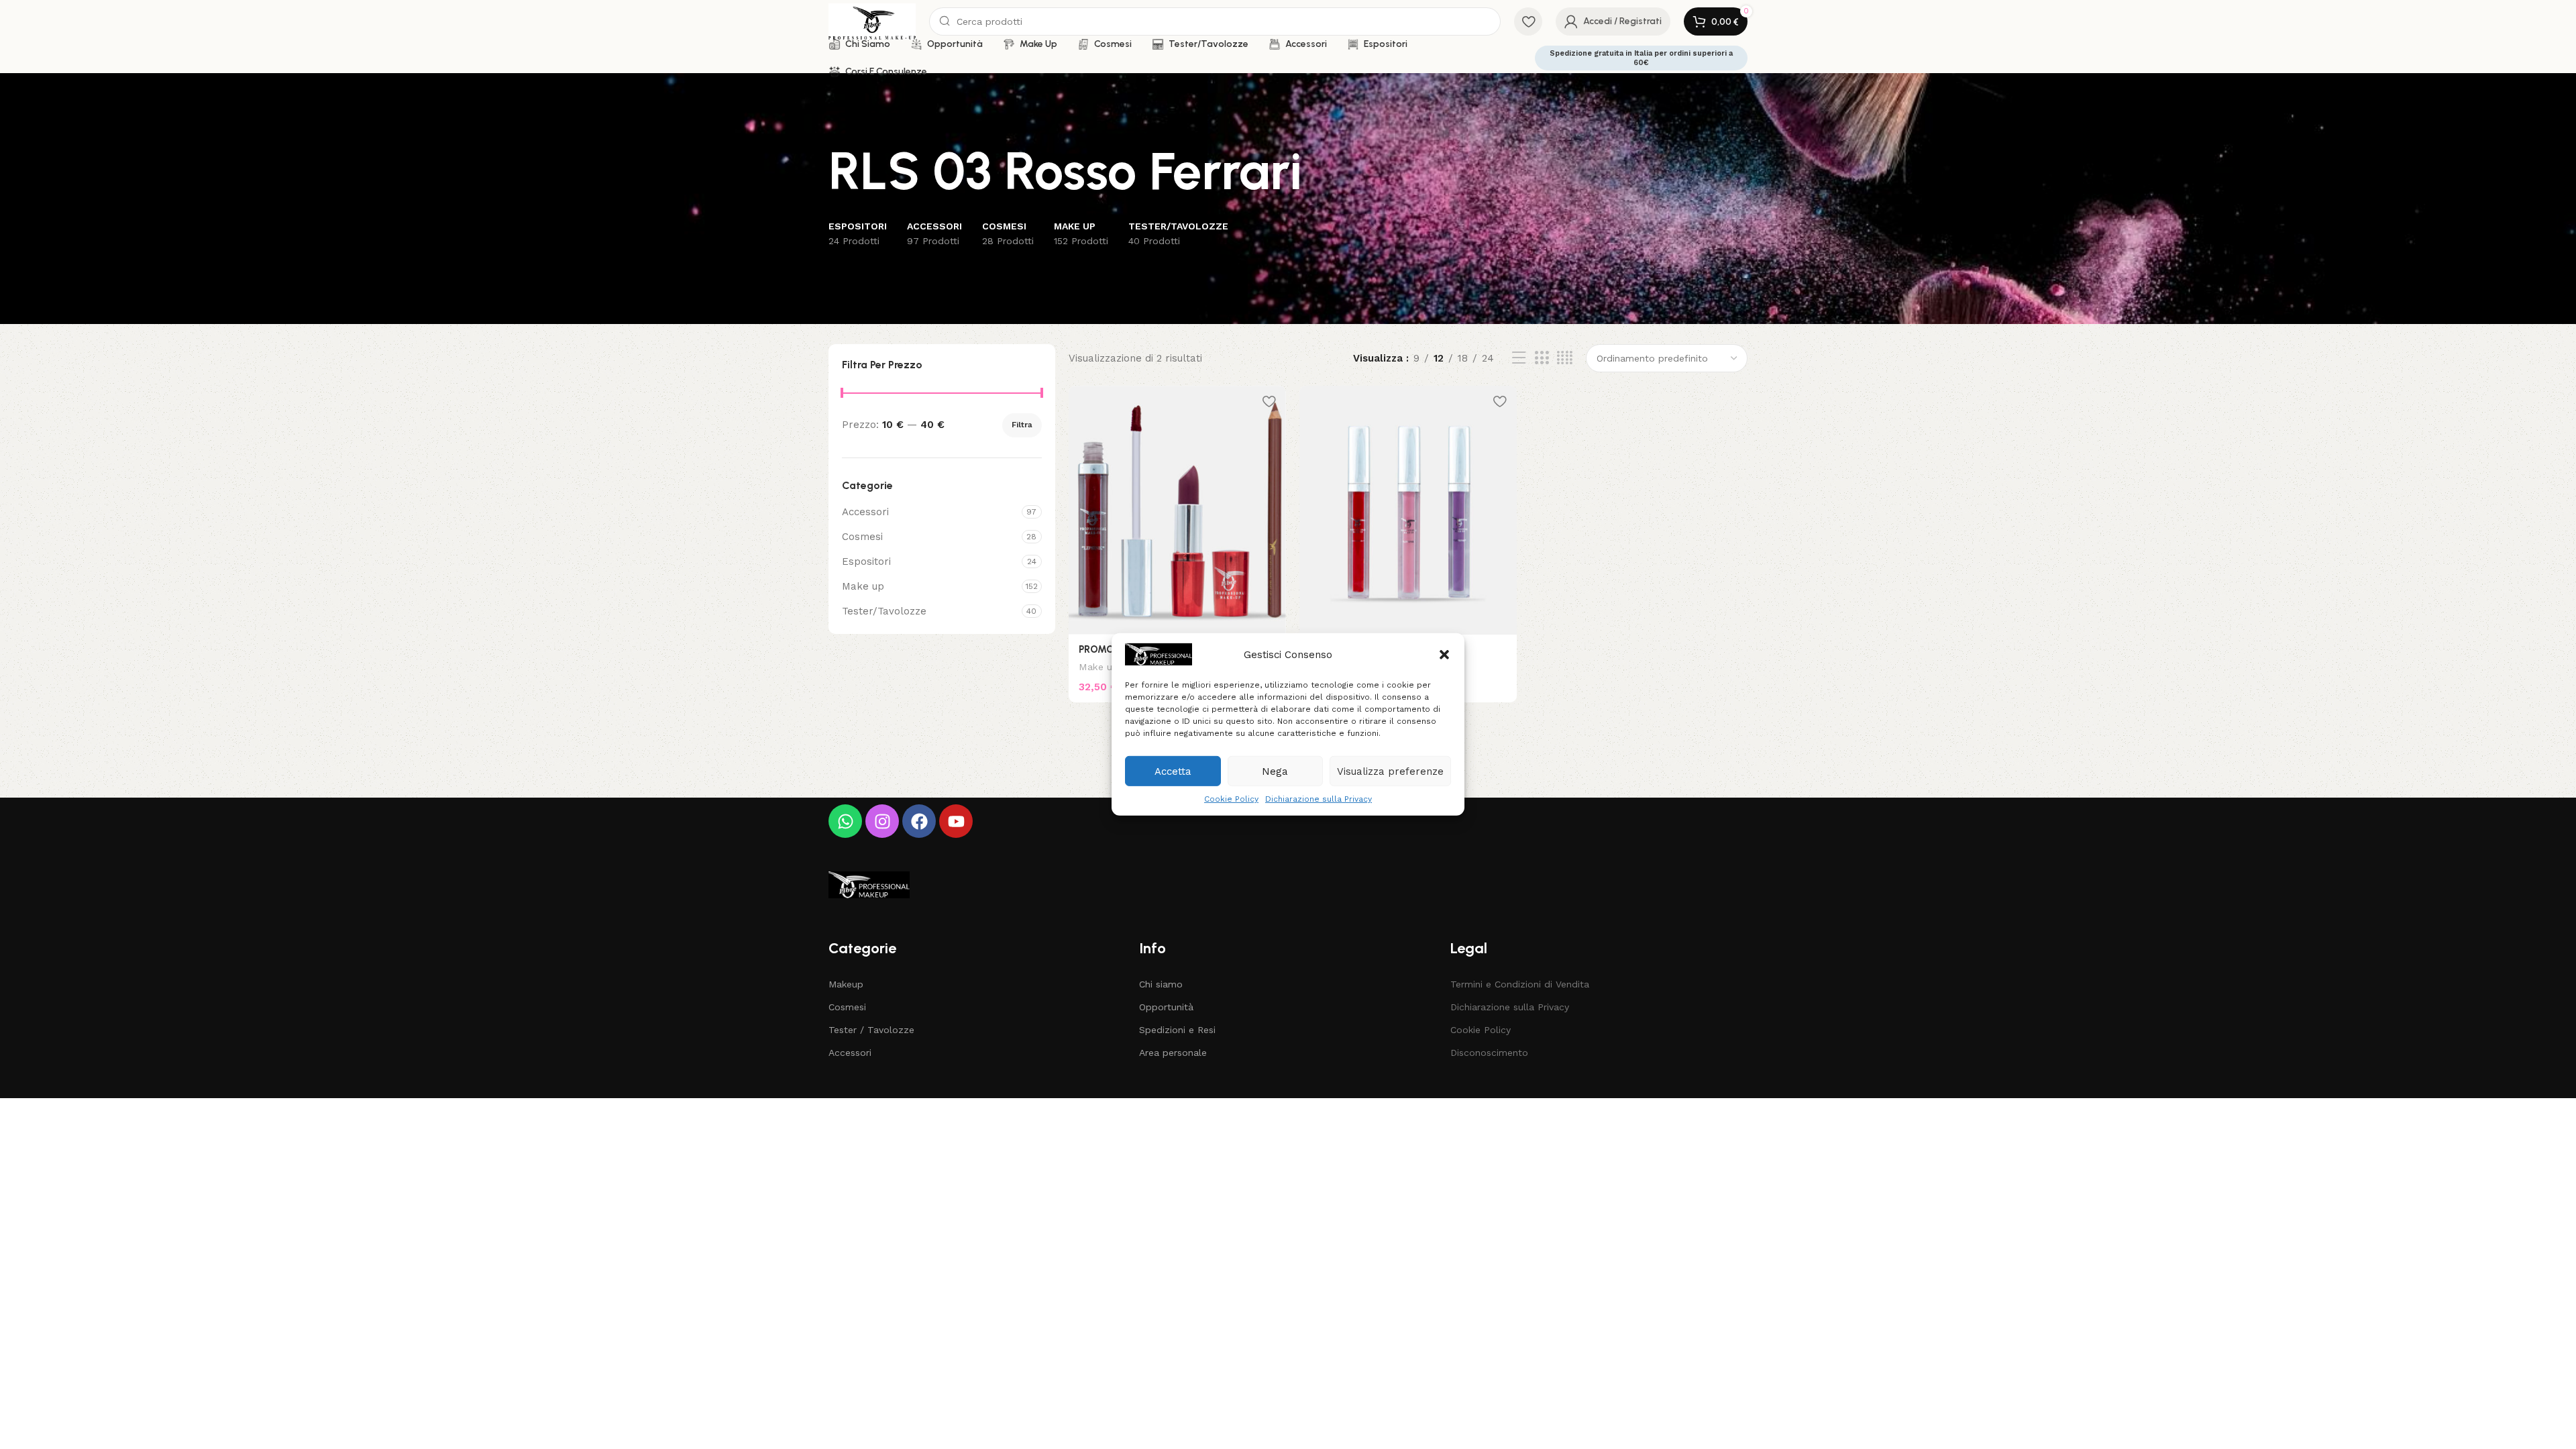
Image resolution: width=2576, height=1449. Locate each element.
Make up (863, 586)
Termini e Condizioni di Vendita (1520, 984)
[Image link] (869, 884)
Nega (1275, 771)
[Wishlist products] (1528, 21)
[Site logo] (872, 21)
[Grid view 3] (1542, 358)
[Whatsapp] (845, 821)
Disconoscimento (1489, 1053)
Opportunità (1166, 1007)
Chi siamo (1161, 984)
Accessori (865, 512)
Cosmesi (862, 537)
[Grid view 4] (1565, 358)
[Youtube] (956, 821)
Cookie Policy (1231, 799)
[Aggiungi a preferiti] (1269, 401)
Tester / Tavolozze (871, 1030)
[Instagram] (882, 821)
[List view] (1519, 358)
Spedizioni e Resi (1177, 1030)
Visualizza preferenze (1390, 771)
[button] (1444, 654)
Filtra (1022, 425)
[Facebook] (919, 821)
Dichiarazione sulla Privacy (1319, 799)
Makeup (846, 984)
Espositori (866, 561)
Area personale (1173, 1053)
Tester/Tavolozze (884, 611)
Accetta (1173, 771)
